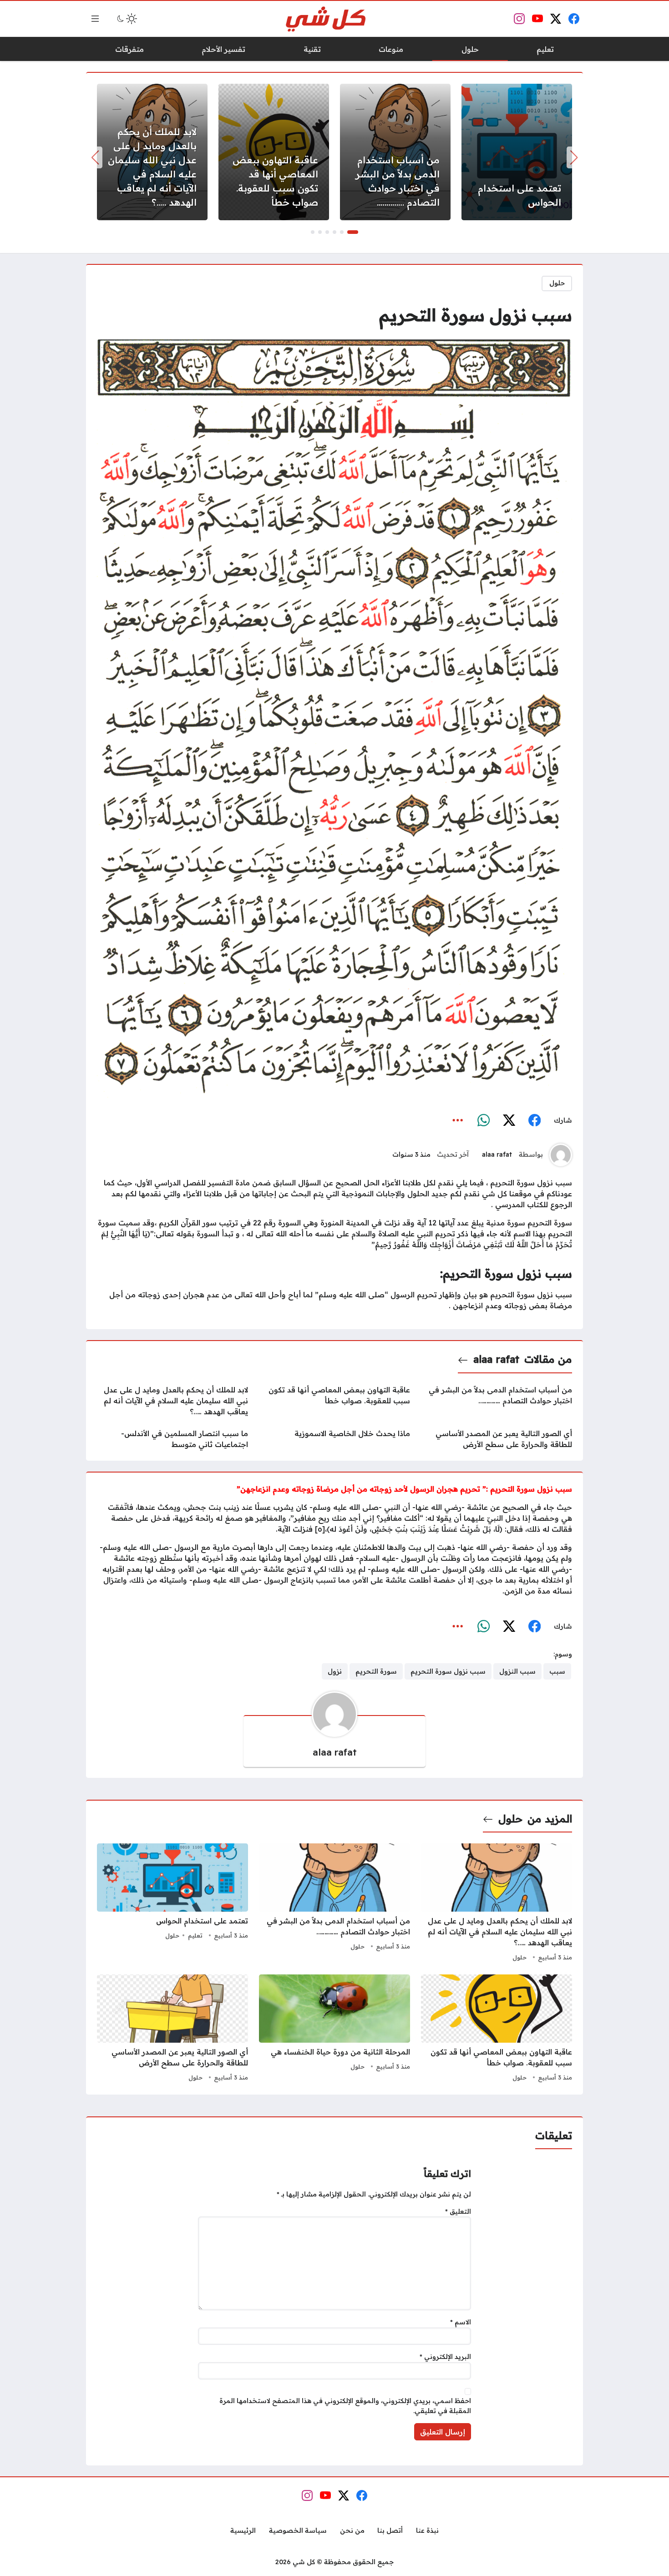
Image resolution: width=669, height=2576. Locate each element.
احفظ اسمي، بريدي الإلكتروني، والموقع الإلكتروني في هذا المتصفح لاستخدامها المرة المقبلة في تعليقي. (345, 2406)
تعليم (195, 1935)
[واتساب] (483, 1121)
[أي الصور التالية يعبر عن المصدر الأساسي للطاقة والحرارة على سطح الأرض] (497, 1439)
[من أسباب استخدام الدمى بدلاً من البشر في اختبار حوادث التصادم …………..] (395, 152)
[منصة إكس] (509, 1121)
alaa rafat (497, 1154)
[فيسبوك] (534, 1121)
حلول (557, 283)
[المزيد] (458, 1121)
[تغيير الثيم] (126, 19)
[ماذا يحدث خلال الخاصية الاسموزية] (334, 1439)
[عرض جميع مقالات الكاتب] (561, 1155)
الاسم (461, 2322)
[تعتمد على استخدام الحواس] (517, 152)
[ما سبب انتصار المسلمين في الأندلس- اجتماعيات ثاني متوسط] (172, 1439)
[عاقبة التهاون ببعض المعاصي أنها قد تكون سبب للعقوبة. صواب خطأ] (274, 152)
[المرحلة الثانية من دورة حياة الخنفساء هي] (334, 2029)
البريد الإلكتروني (445, 2357)
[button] (353, 232)
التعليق (458, 2212)
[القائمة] (95, 19)
